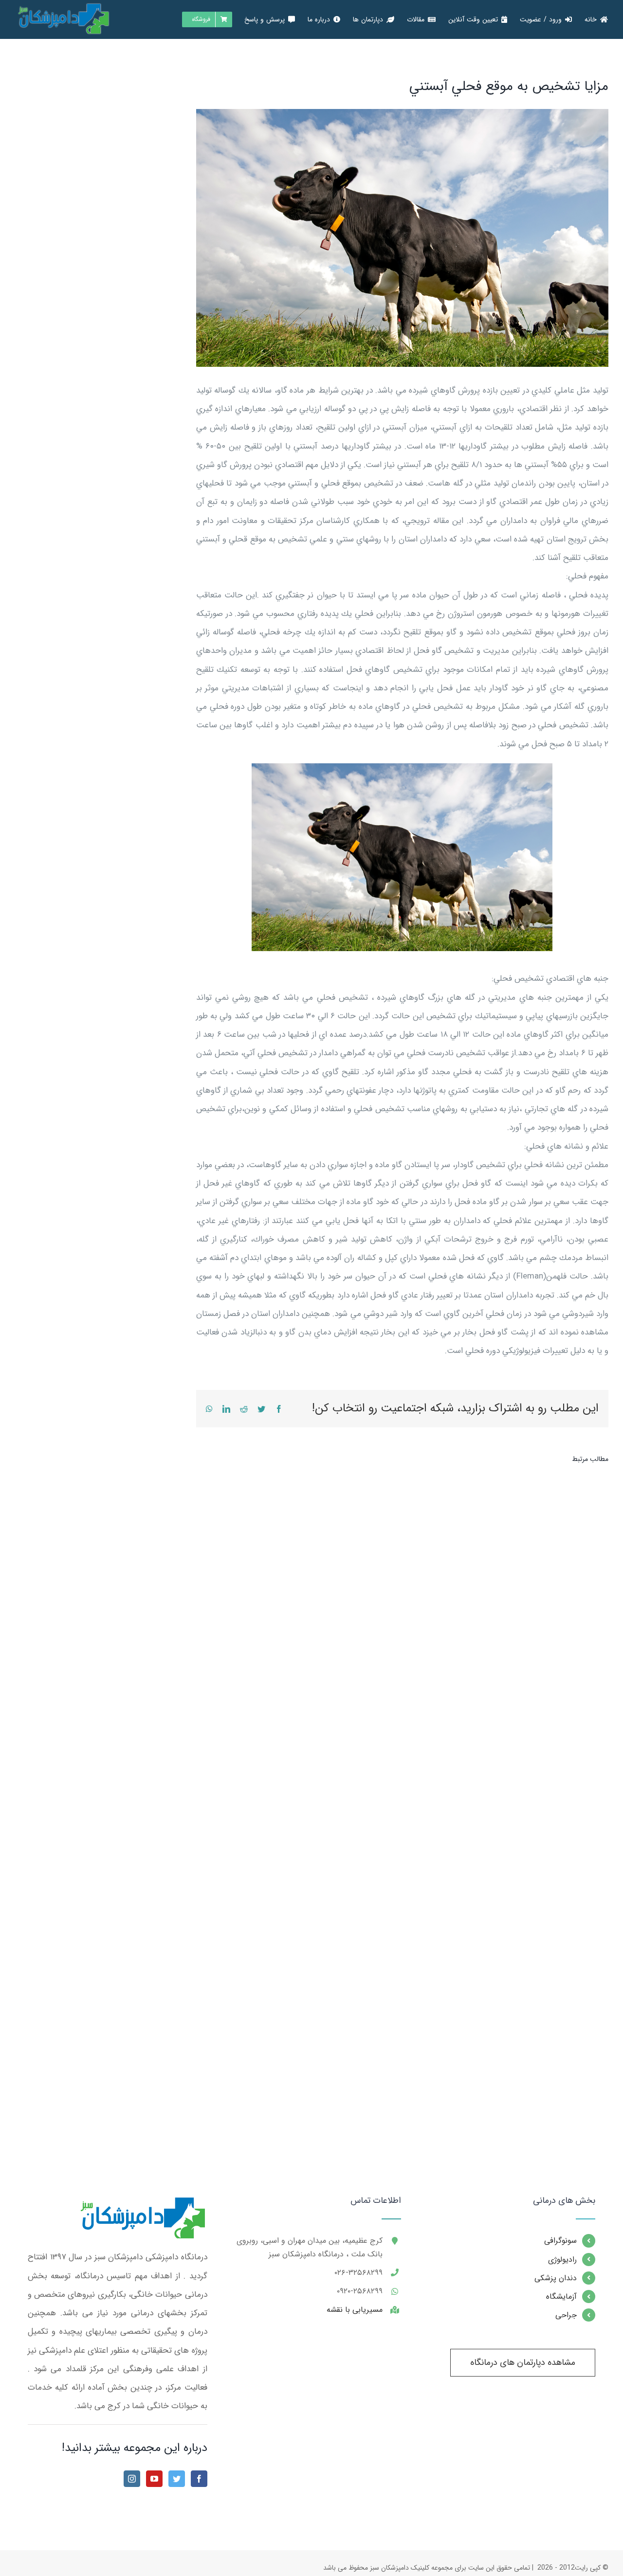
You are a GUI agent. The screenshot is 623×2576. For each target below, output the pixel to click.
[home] (141, 2205)
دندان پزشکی (555, 2278)
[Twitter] (177, 2479)
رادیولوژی (562, 2260)
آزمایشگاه (561, 2297)
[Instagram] (132, 2479)
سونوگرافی (560, 2241)
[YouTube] (154, 2479)
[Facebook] (199, 2479)
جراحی (566, 2315)
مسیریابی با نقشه (355, 2310)
